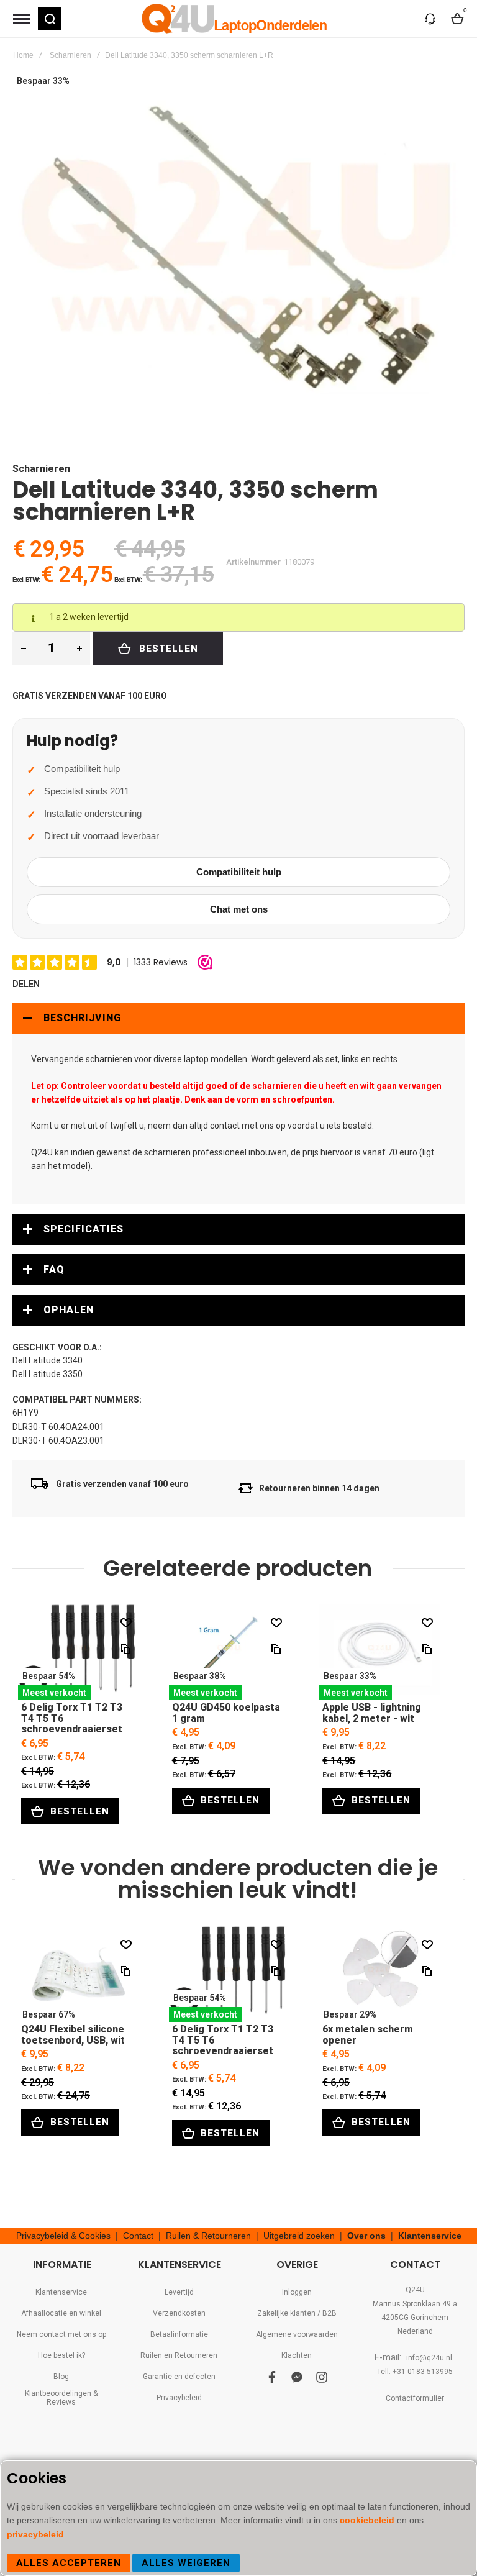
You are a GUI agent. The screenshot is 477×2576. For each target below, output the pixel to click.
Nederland (415, 2331)
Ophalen (69, 1310)
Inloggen (297, 2292)
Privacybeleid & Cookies (63, 2236)
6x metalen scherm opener (380, 1974)
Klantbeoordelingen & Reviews (61, 2398)
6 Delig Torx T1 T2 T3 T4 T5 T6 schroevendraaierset (79, 1652)
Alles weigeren (186, 2563)
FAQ (54, 1269)
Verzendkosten (179, 2313)
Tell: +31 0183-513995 (415, 2372)
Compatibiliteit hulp (239, 872)
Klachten (297, 2355)
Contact (138, 2236)
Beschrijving (82, 1018)
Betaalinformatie (179, 2334)
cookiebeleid (368, 2520)
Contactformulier (415, 2398)
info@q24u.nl (429, 2358)
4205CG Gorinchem (415, 2318)
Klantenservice (430, 2236)
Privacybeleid (179, 2398)
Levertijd (179, 2292)
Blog (61, 2377)
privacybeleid (37, 2534)
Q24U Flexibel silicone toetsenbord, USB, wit (79, 1974)
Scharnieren (70, 55)
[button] (50, 19)
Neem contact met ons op (61, 2334)
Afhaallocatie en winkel (61, 2313)
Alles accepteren (69, 2563)
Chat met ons (239, 909)
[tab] (238, 1018)
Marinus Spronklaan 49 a (415, 2304)
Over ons (366, 2236)
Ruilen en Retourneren (179, 2355)
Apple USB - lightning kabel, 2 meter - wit (380, 1652)
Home (23, 55)
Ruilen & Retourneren (208, 2236)
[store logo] (235, 19)
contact (225, 1126)
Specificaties (84, 1229)
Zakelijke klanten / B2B (297, 2313)
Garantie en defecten (179, 2377)
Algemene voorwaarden (297, 2334)
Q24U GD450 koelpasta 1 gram (229, 1652)
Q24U (415, 2290)
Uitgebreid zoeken (299, 2236)
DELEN (26, 984)
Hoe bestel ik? (61, 2355)
